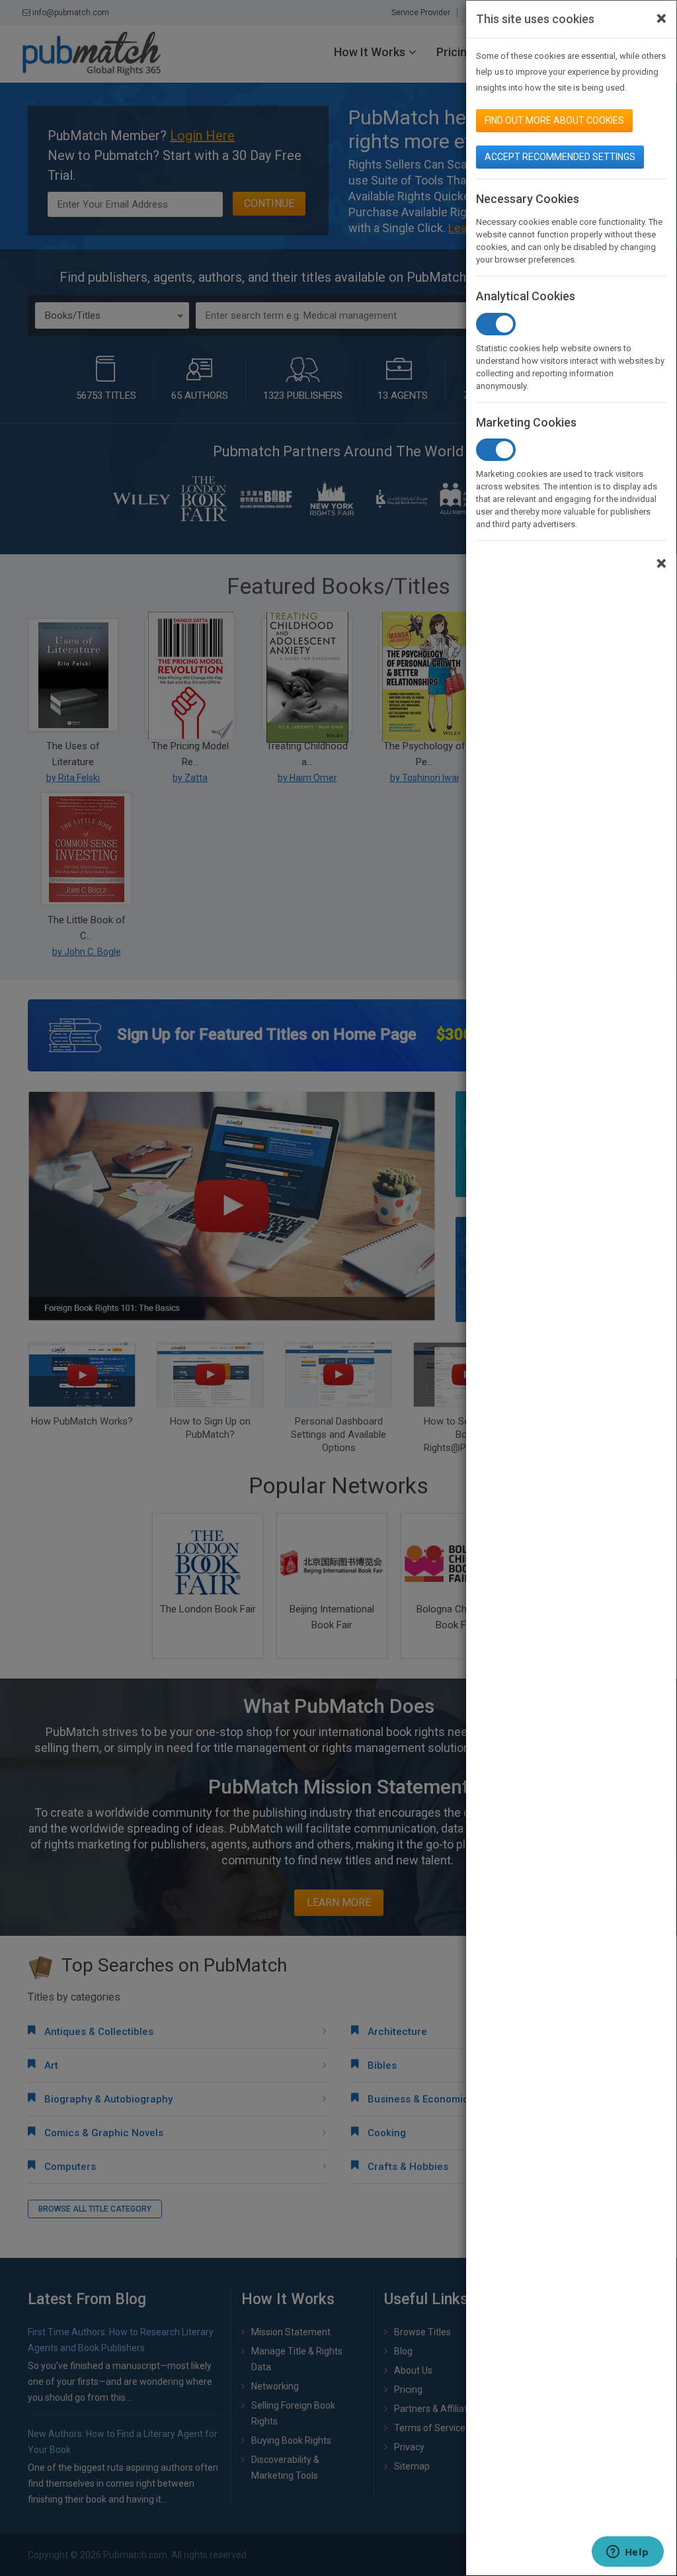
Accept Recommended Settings (560, 157)
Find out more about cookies (554, 120)
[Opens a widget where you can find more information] (627, 2553)
